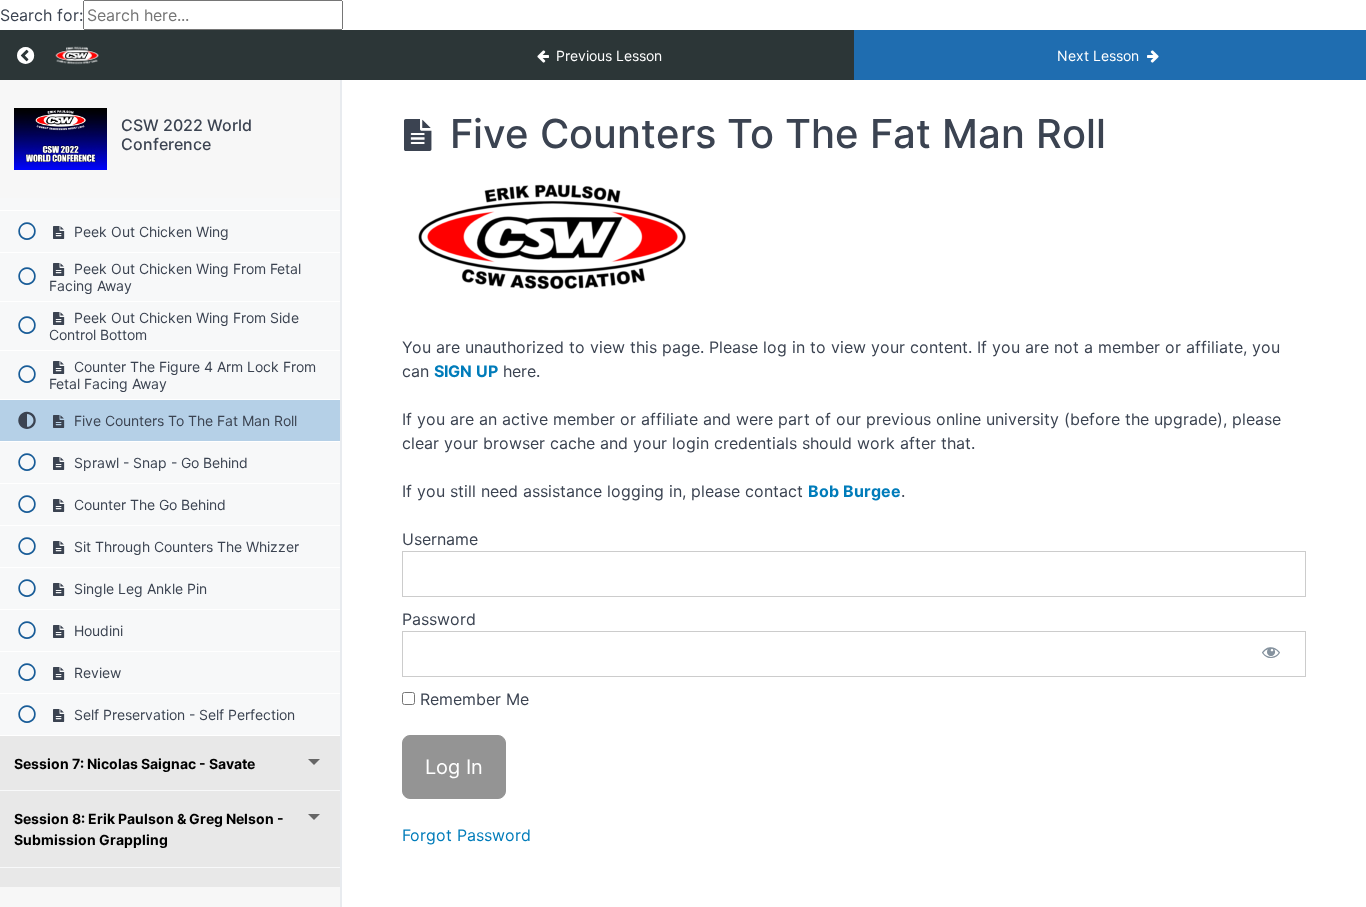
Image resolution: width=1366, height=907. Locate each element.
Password (439, 619)
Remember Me (472, 699)
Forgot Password (466, 835)
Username (440, 539)
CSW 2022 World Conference (186, 134)
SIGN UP (466, 371)
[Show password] (1271, 654)
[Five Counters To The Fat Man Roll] (60, 139)
